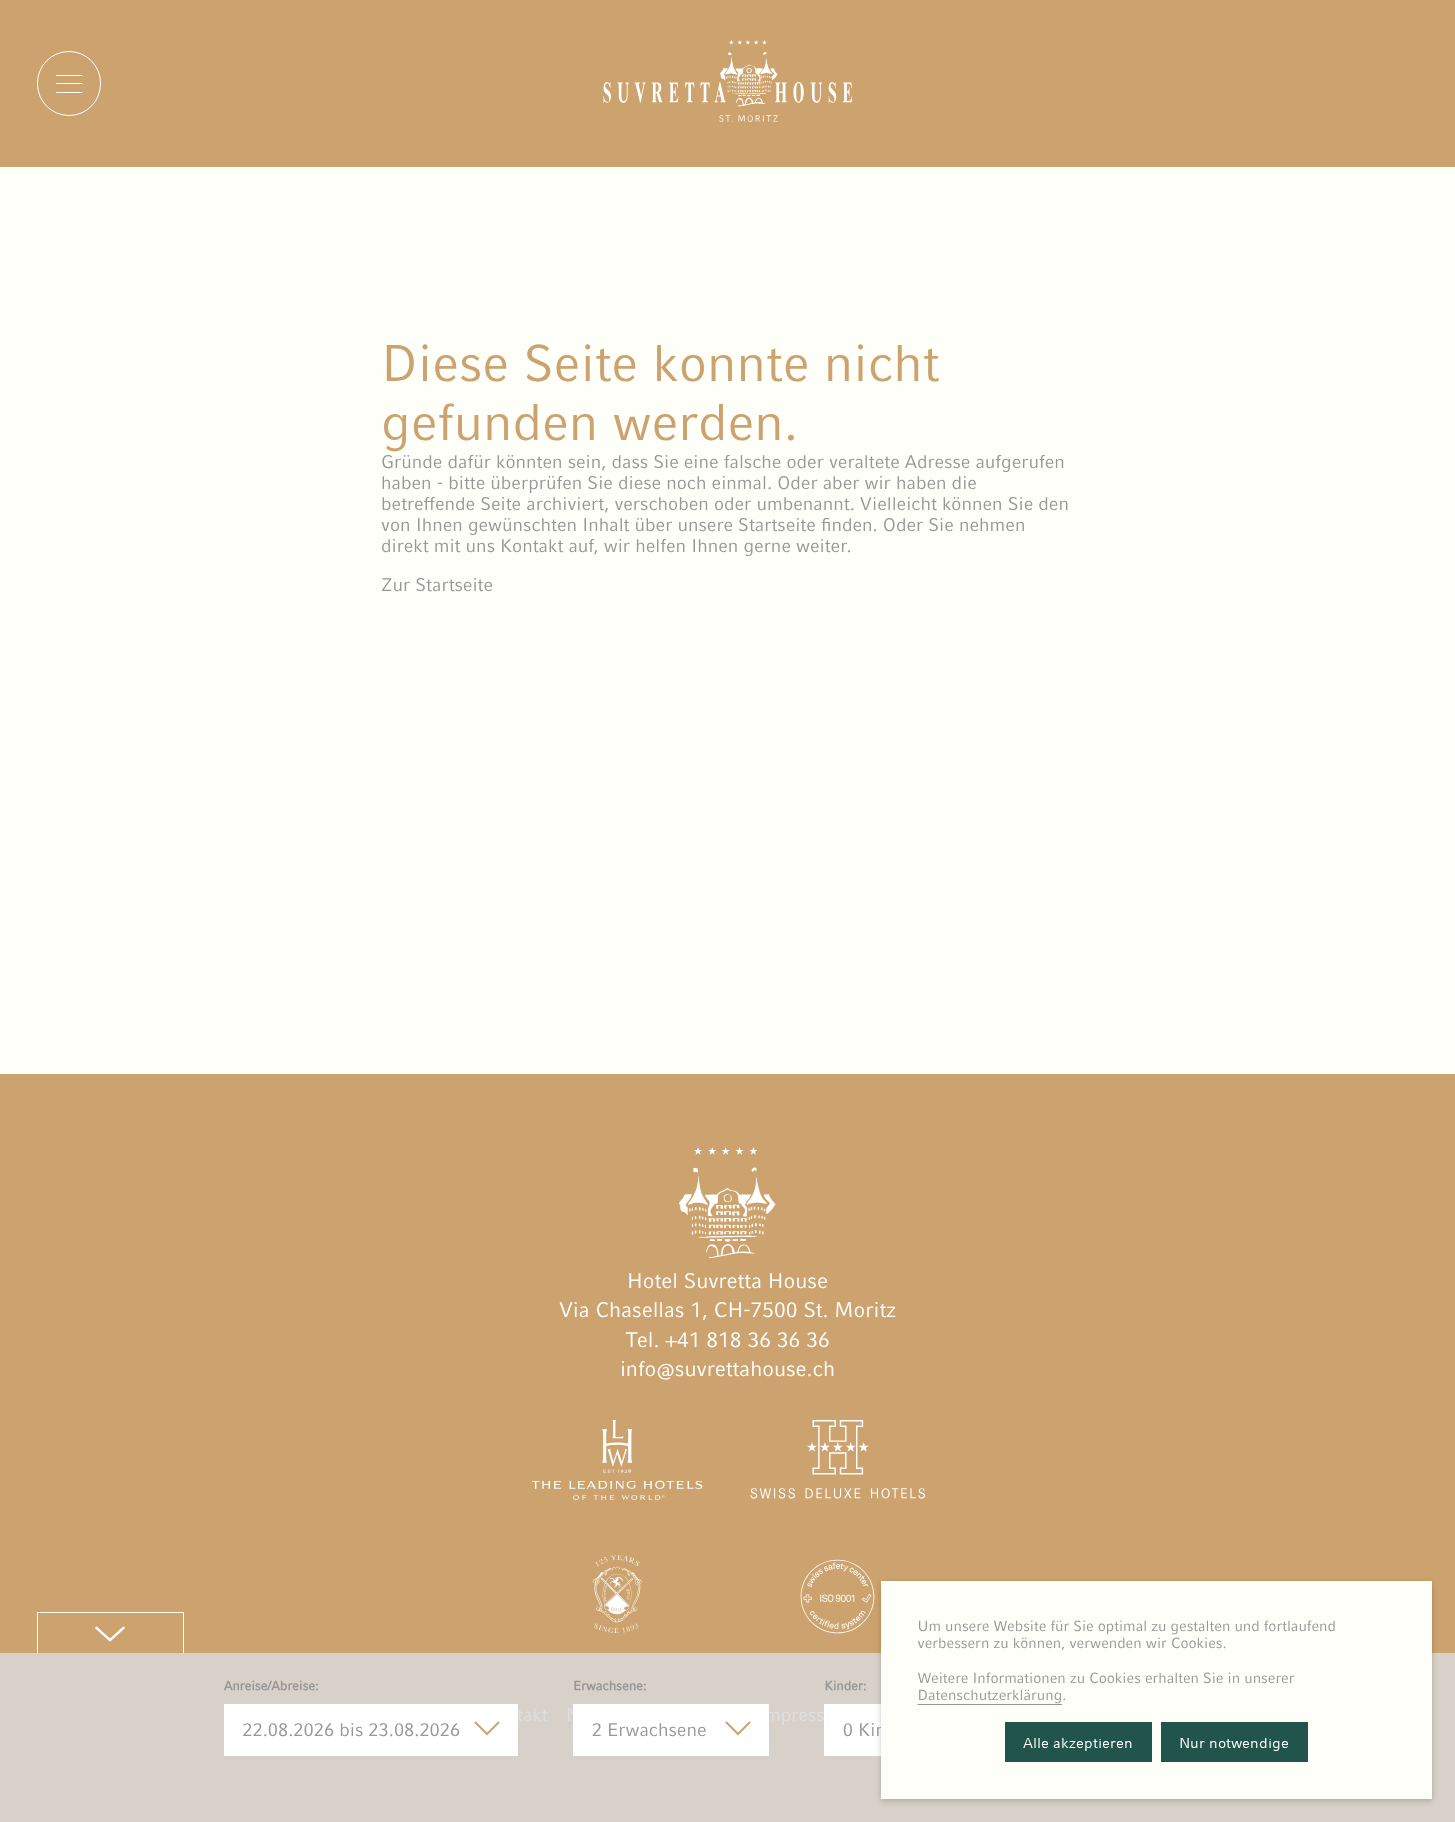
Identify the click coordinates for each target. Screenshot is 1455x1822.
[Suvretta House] (728, 116)
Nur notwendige (1234, 1742)
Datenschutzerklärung (990, 1695)
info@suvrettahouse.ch (727, 1368)
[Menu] (69, 83)
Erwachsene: (609, 1685)
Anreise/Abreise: (271, 1685)
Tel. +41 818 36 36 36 (727, 1339)
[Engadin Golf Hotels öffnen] (617, 1600)
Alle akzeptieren (1078, 1742)
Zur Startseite (437, 585)
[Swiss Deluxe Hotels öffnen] (837, 1463)
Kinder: (845, 1685)
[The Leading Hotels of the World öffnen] (617, 1463)
